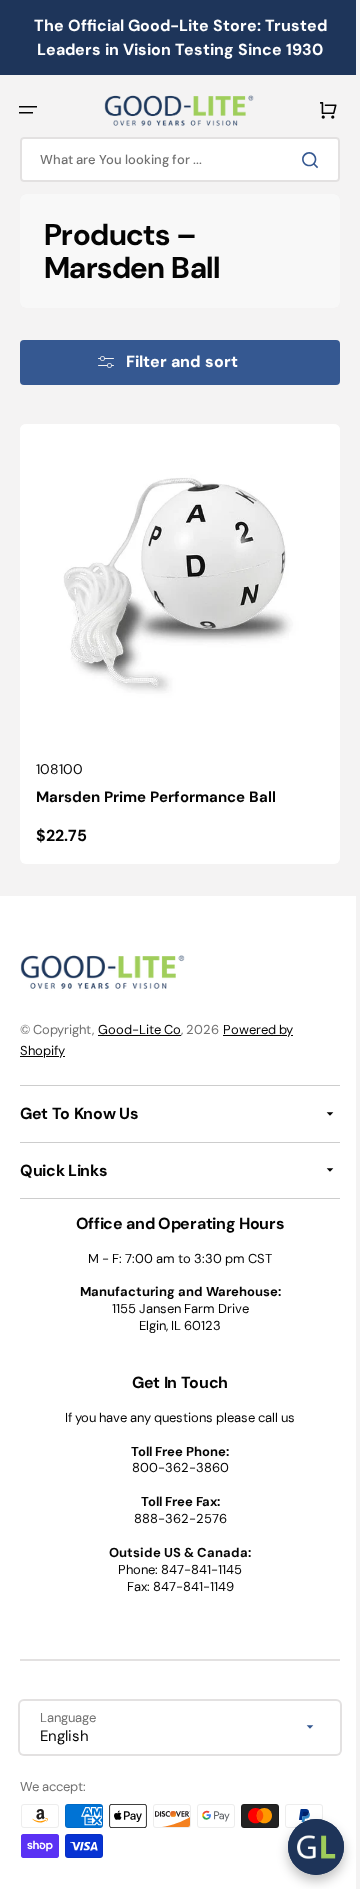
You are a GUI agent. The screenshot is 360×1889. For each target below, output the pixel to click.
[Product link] (172, 636)
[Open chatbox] (301, 1847)
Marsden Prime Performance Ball (156, 782)
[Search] (299, 160)
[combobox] (172, 159)
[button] (28, 110)
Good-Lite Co (139, 1029)
